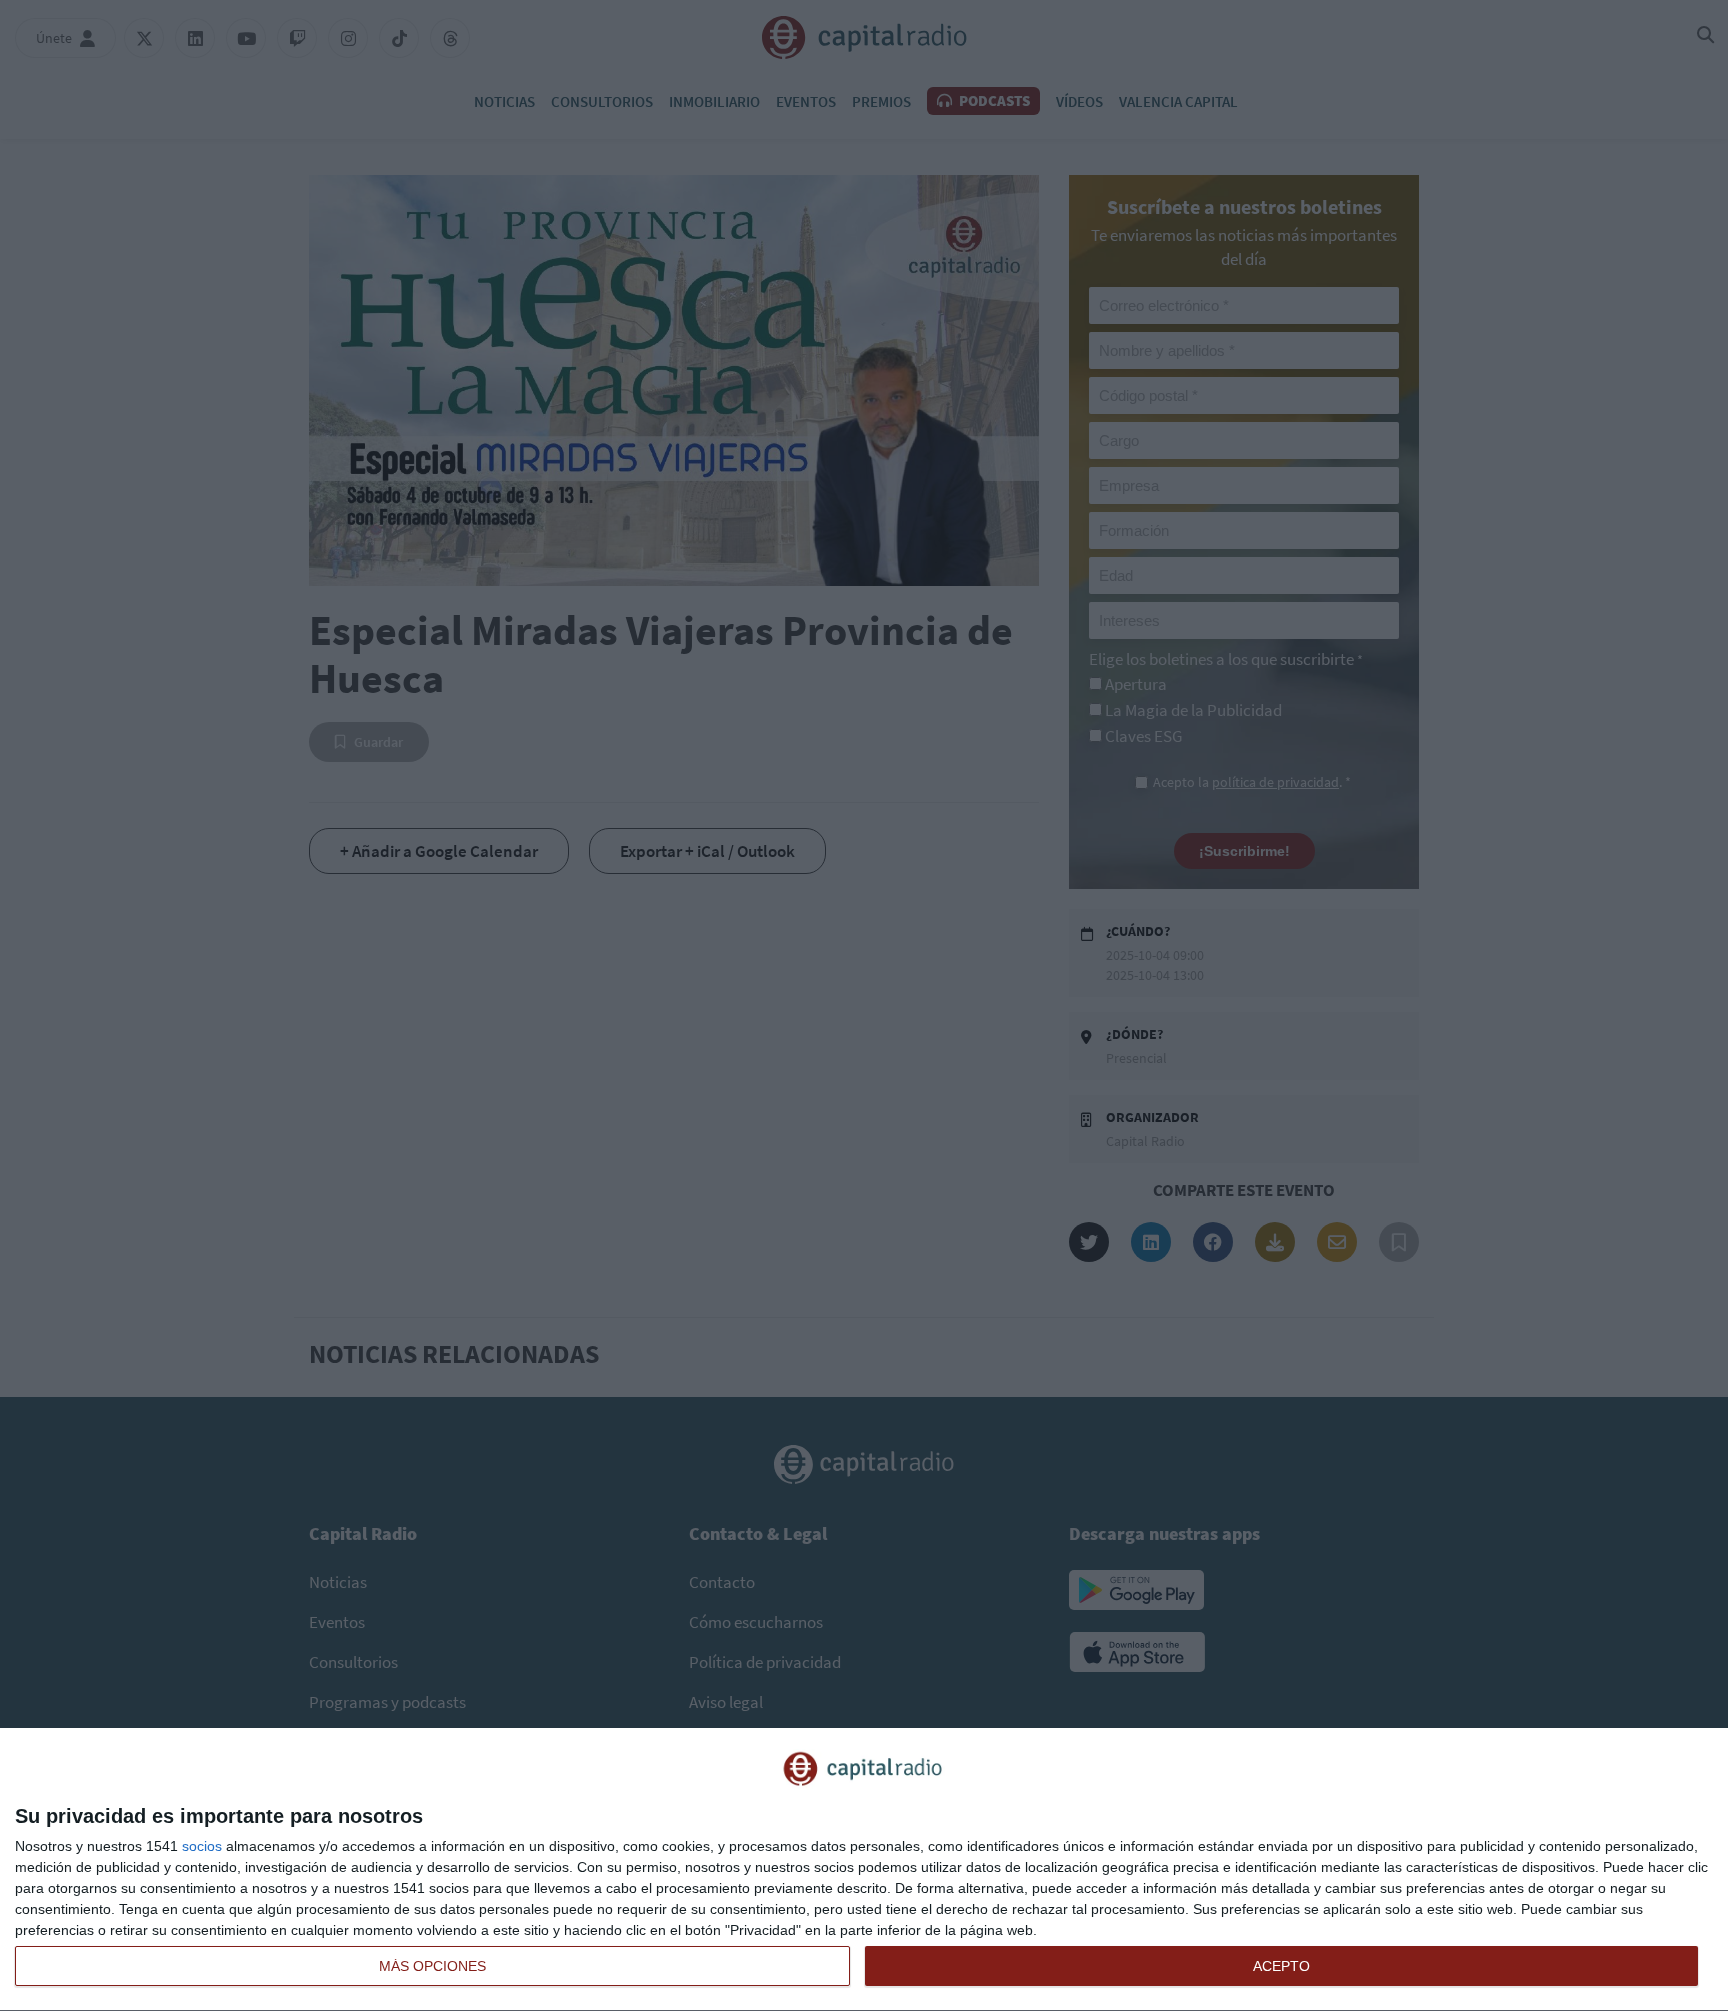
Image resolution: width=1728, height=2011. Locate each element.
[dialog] (864, 1870)
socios (202, 1846)
